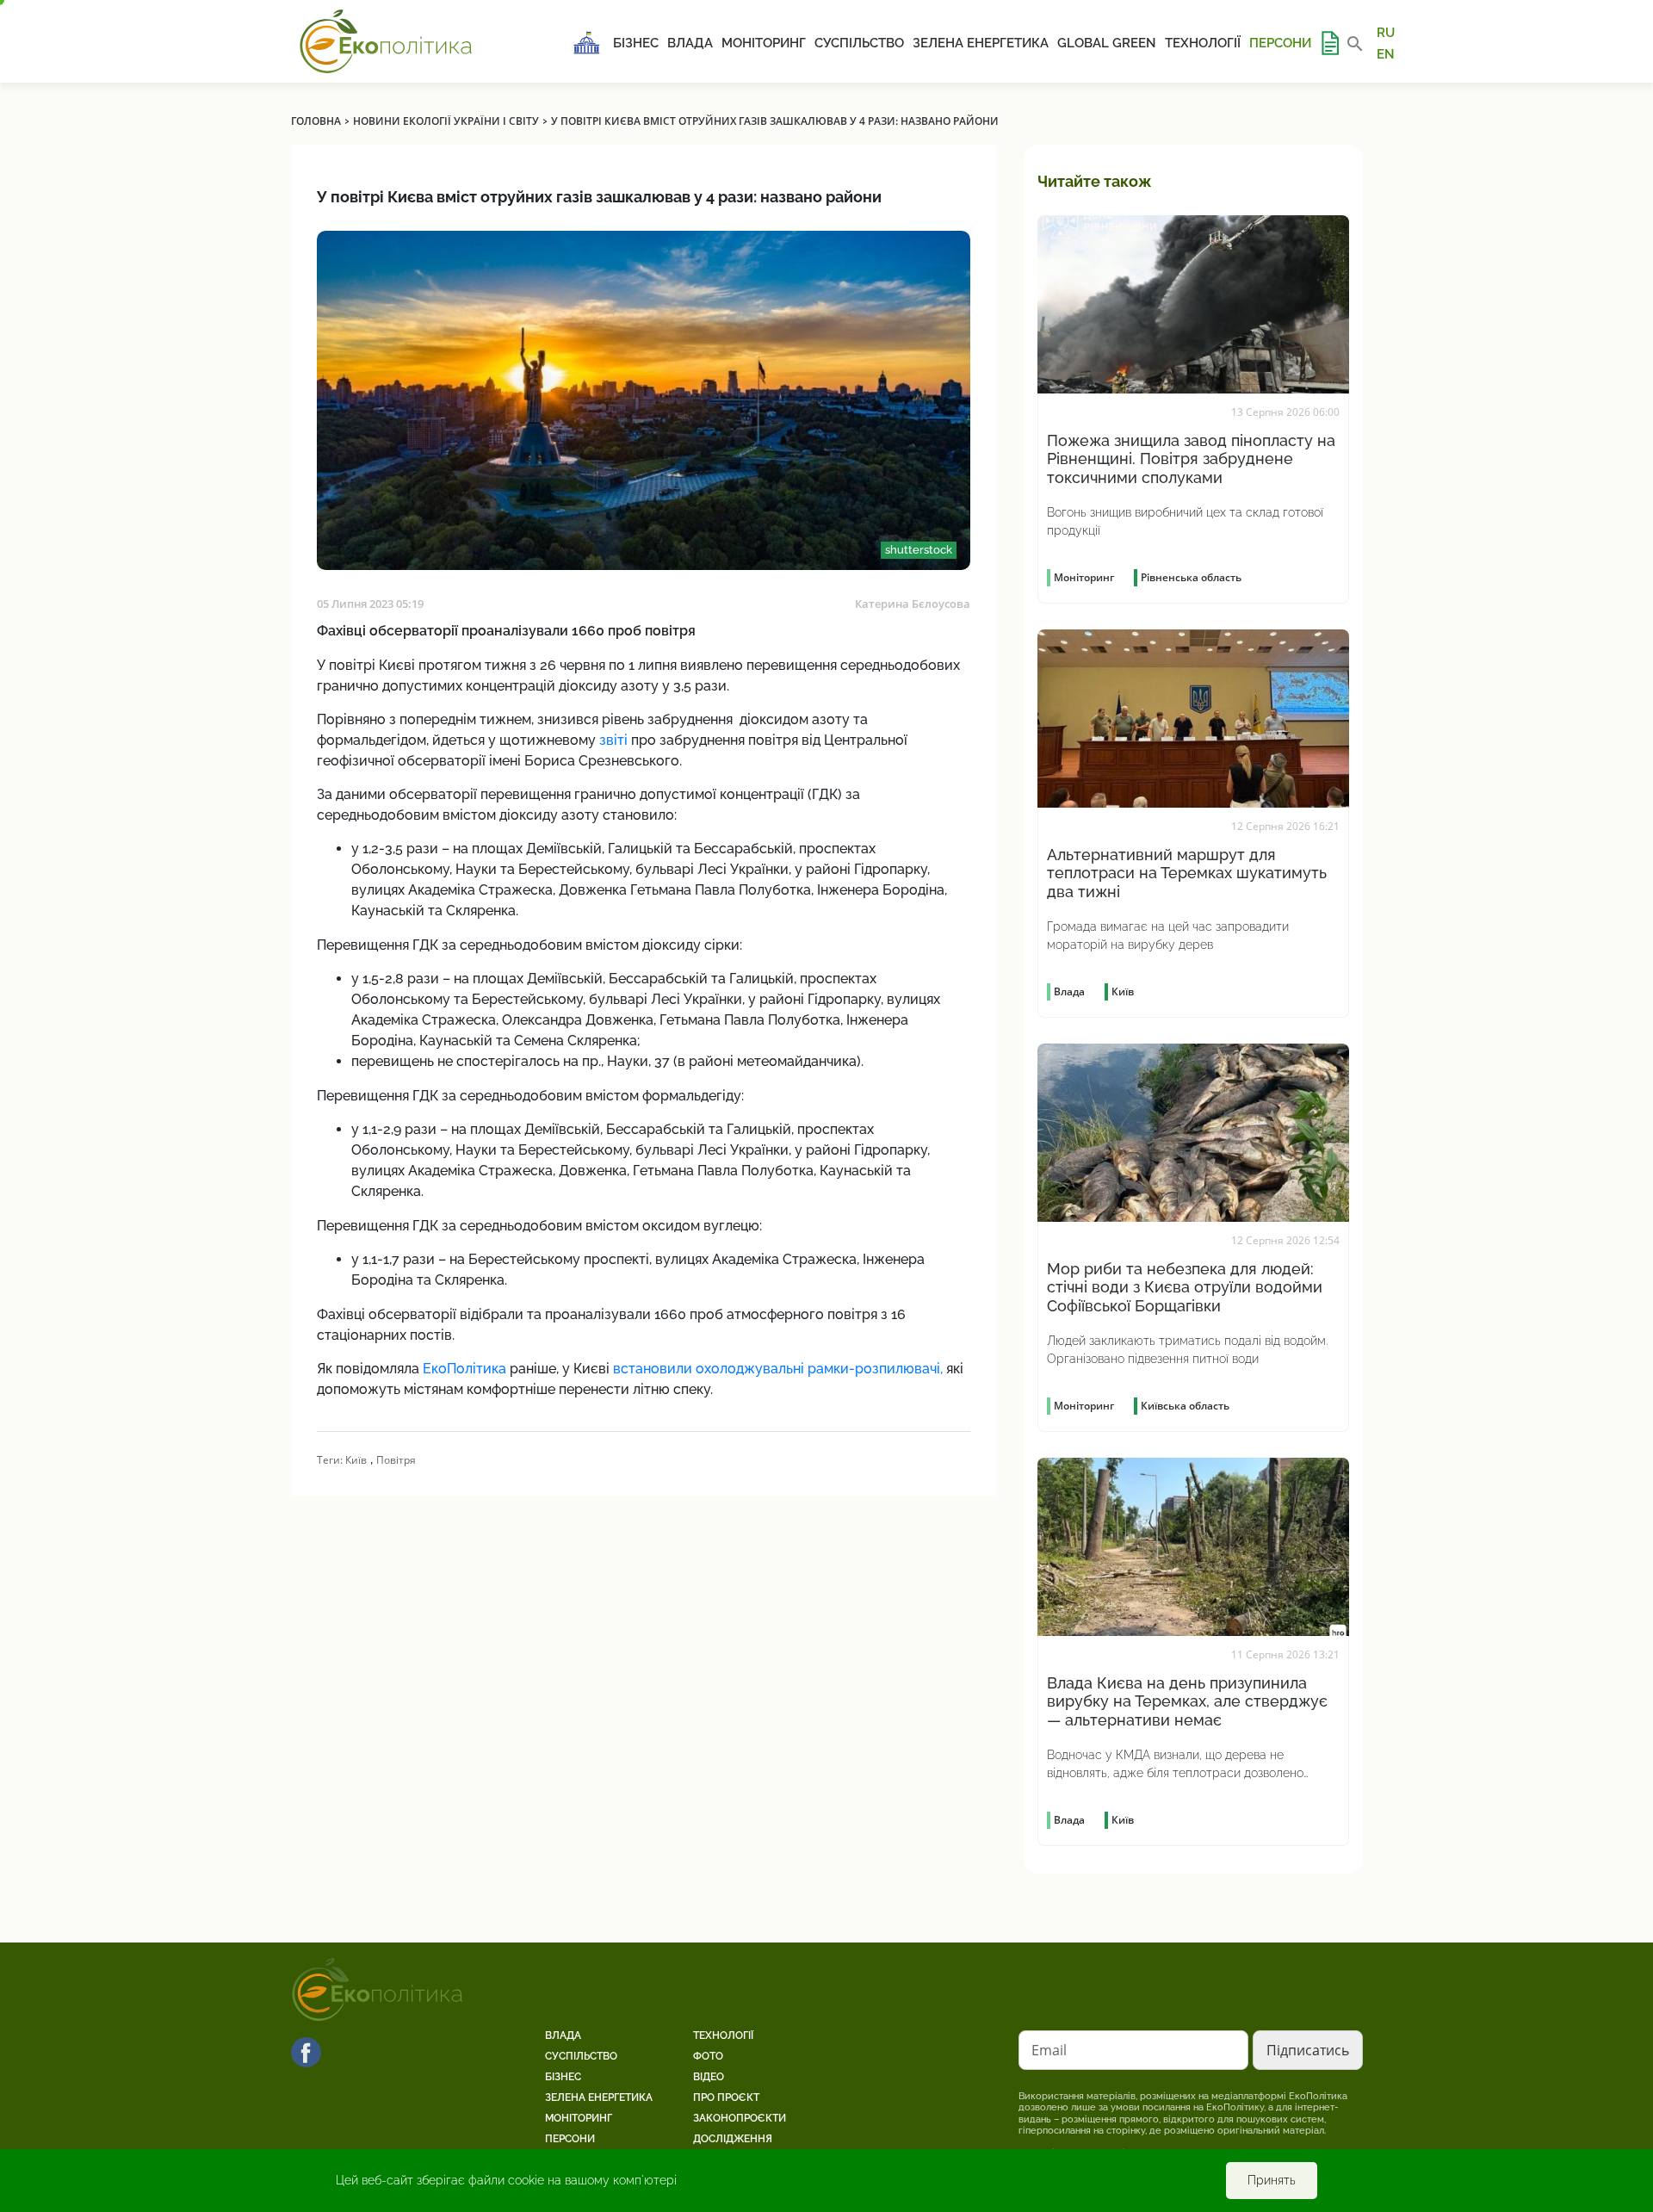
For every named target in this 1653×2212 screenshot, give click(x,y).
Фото (708, 2056)
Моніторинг (764, 43)
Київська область (1185, 1406)
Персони (1280, 43)
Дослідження (733, 2139)
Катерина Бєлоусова (913, 604)
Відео (709, 2077)
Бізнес (636, 43)
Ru (1386, 33)
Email (1049, 2050)
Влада (690, 43)
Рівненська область (1191, 577)
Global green (1107, 43)
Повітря (396, 1460)
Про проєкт (726, 2097)
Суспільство (859, 43)
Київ (356, 1460)
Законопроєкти (740, 2118)
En (1386, 53)
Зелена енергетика (981, 43)
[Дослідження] (1329, 43)
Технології (1203, 43)
